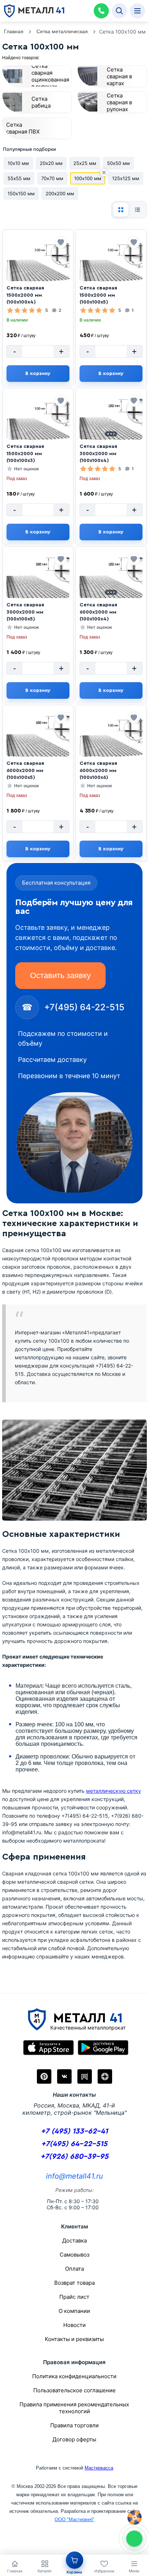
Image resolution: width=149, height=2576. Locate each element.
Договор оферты (74, 2439)
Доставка (74, 2241)
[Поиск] (119, 11)
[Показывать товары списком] (137, 210)
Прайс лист (74, 2297)
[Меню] (137, 11)
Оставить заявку (60, 975)
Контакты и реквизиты (74, 2339)
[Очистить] (104, 173)
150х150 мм (21, 193)
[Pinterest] (44, 2076)
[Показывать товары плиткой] (121, 210)
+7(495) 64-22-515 (74, 2144)
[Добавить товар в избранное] (61, 242)
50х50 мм (118, 163)
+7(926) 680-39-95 (74, 2156)
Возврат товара (74, 2283)
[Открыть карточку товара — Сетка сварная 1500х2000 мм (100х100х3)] (38, 424)
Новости (74, 2325)
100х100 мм (88, 178)
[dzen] (105, 2076)
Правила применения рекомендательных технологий (74, 2408)
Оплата (74, 2269)
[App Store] (48, 2048)
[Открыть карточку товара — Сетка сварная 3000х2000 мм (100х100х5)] (38, 583)
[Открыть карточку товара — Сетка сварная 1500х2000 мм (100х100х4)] (38, 266)
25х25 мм (85, 163)
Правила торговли (74, 2425)
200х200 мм (60, 193)
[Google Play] (103, 2048)
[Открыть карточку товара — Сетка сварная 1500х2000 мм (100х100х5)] (111, 266)
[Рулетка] (135, 2518)
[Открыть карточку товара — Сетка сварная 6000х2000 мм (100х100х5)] (38, 741)
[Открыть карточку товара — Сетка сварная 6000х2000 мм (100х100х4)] (111, 583)
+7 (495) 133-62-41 (74, 2131)
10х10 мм (18, 163)
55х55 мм (19, 178)
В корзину (38, 374)
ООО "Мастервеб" (74, 2520)
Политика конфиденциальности (74, 2376)
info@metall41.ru (74, 2176)
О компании (74, 2311)
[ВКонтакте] (64, 2076)
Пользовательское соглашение (74, 2390)
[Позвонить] (101, 11)
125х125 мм (126, 178)
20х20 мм (51, 163)
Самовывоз (74, 2255)
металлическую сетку (114, 1791)
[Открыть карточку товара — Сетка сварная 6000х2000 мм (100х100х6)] (111, 741)
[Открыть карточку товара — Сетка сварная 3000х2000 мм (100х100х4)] (111, 424)
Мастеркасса (99, 2468)
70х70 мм (52, 178)
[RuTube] (85, 2076)
